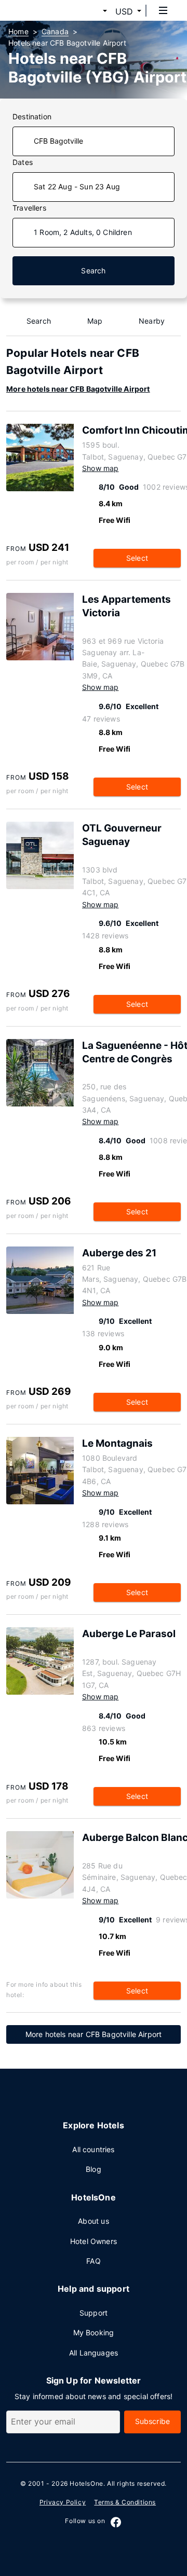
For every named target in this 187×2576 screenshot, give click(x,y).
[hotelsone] (47, 10)
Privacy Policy (63, 2502)
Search (93, 271)
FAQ (94, 2261)
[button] (92, 11)
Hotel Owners (94, 2241)
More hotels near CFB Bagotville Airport (78, 389)
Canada (55, 31)
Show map (100, 468)
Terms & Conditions (125, 2502)
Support (94, 2313)
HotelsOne (86, 2483)
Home (18, 31)
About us (93, 2221)
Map (95, 321)
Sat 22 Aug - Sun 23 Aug (77, 186)
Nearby (152, 321)
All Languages (94, 2353)
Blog (94, 2169)
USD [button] (124, 11)
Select (137, 558)
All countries (93, 2149)
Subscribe (153, 2421)
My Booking (94, 2332)
